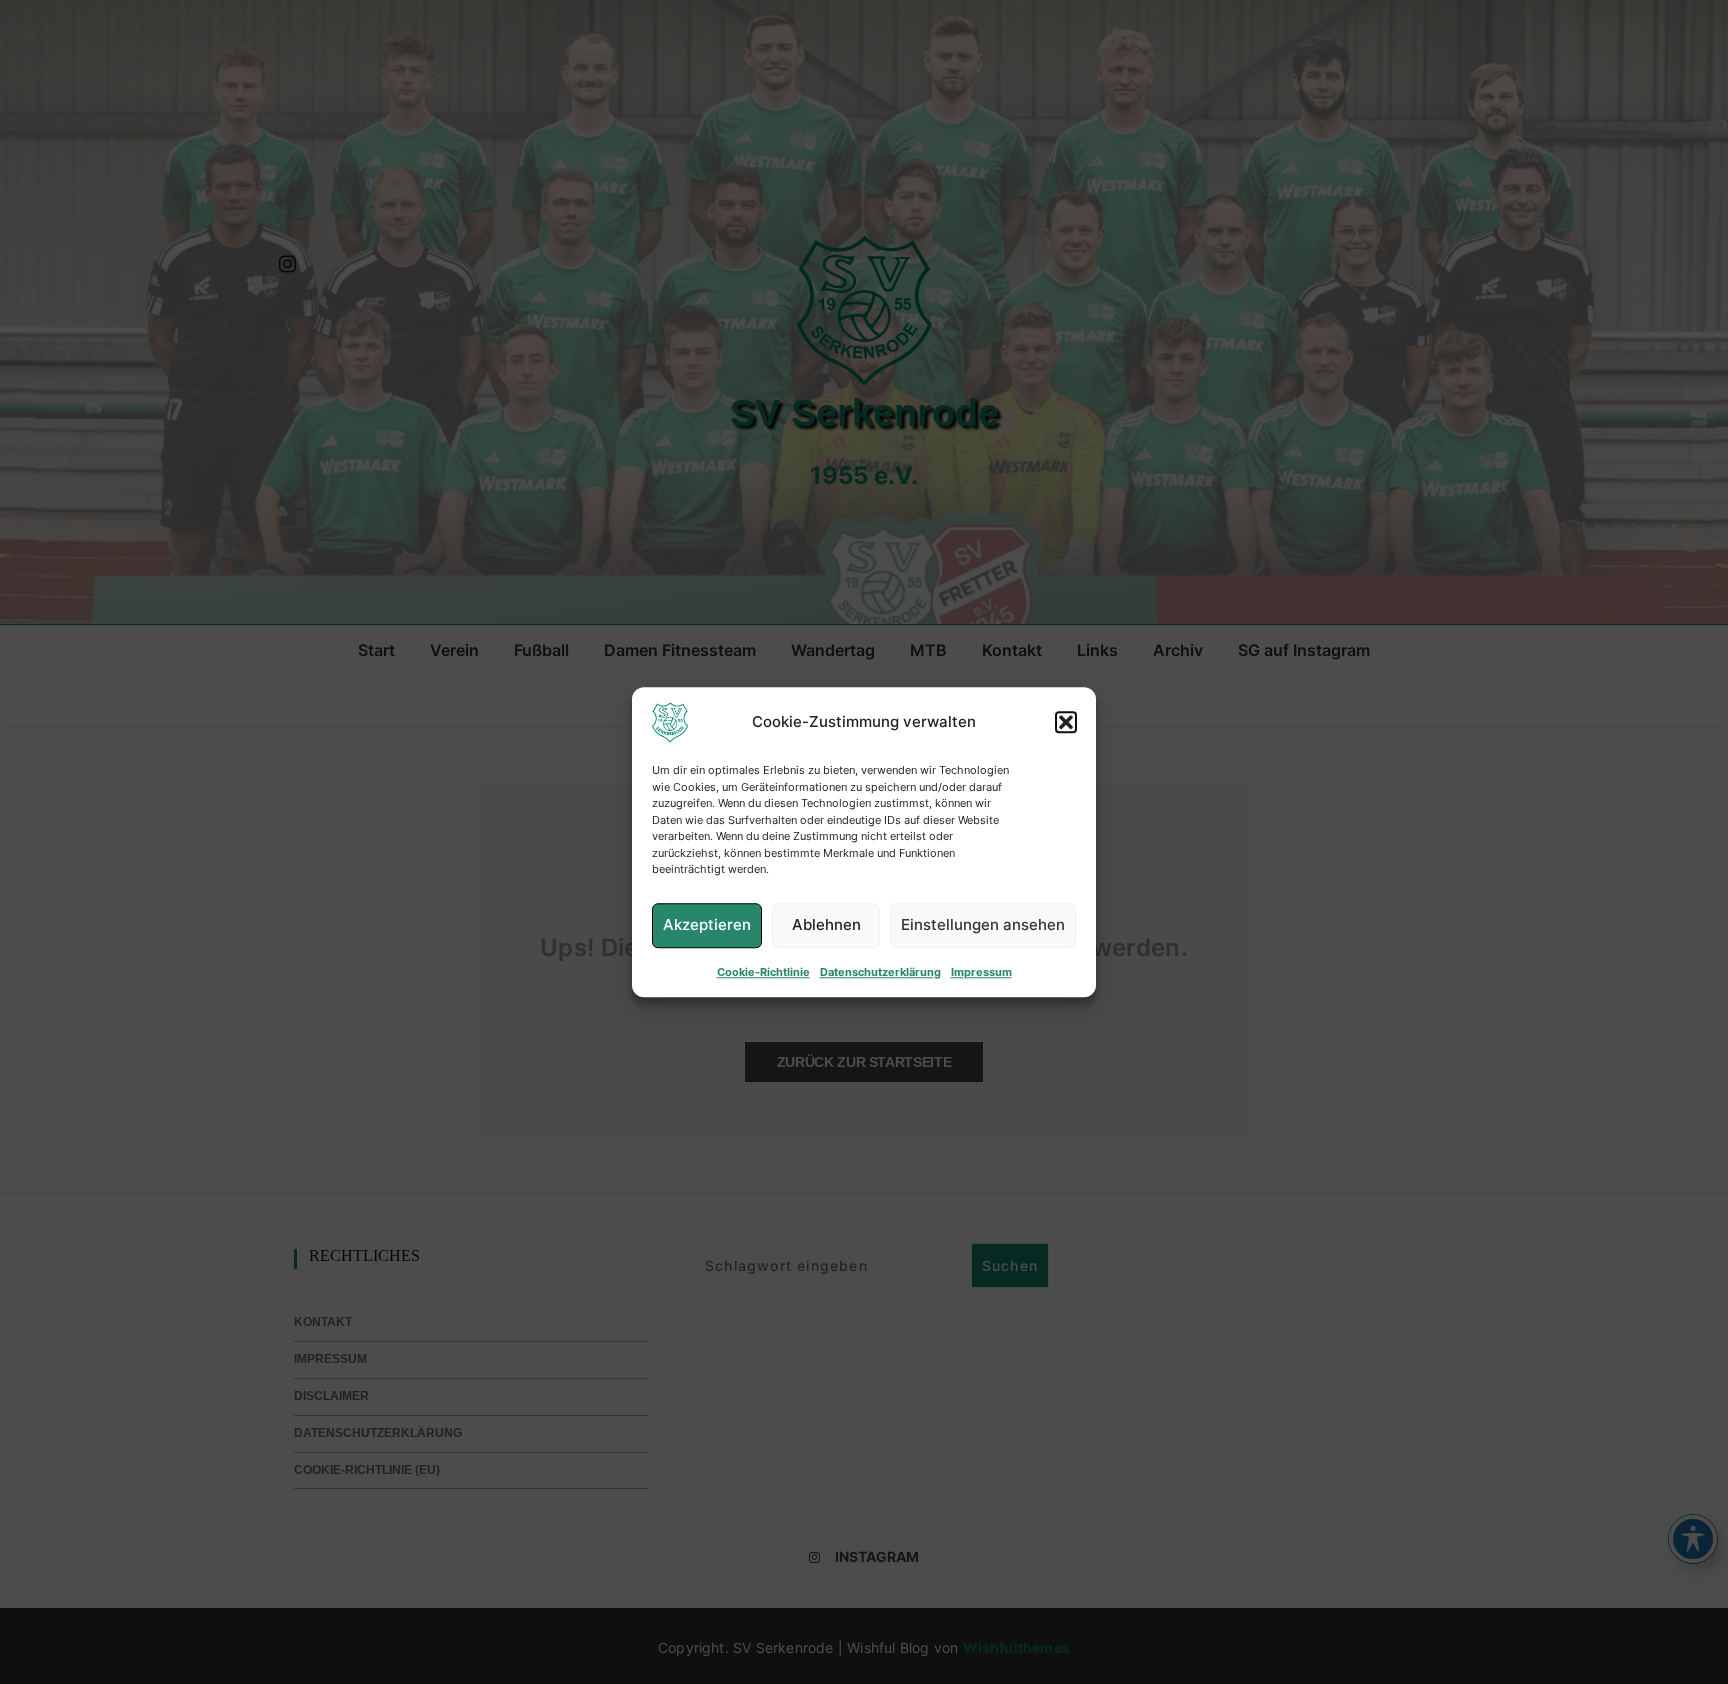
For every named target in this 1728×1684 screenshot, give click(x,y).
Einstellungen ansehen (983, 924)
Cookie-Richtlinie (763, 972)
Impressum (981, 972)
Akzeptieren (707, 924)
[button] (1066, 722)
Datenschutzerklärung (880, 972)
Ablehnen (826, 924)
